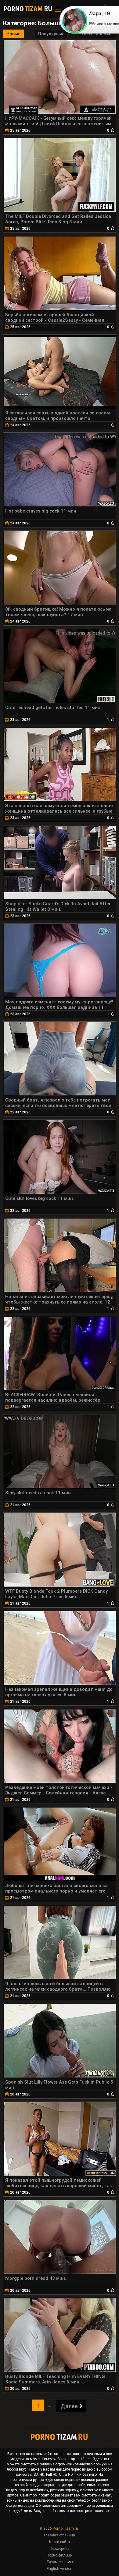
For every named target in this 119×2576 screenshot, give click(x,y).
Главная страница (60, 2535)
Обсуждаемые (97, 34)
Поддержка (60, 2549)
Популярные (51, 34)
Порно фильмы (60, 2555)
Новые (13, 34)
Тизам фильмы (60, 2562)
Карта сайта (60, 2542)
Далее (69, 2406)
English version (60, 2569)
